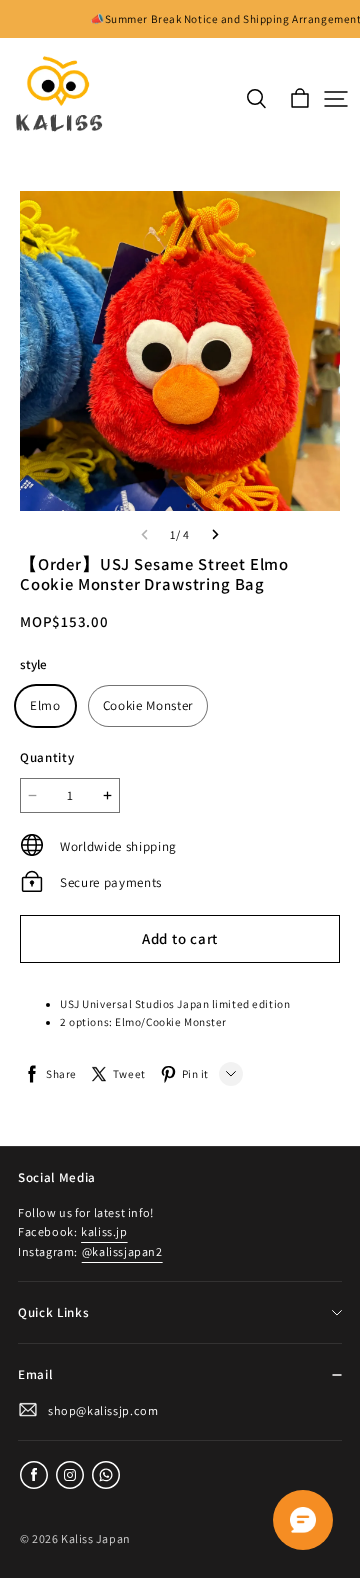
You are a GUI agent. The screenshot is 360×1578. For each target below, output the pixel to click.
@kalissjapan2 (122, 1251)
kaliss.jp (104, 1231)
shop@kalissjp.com (103, 1410)
